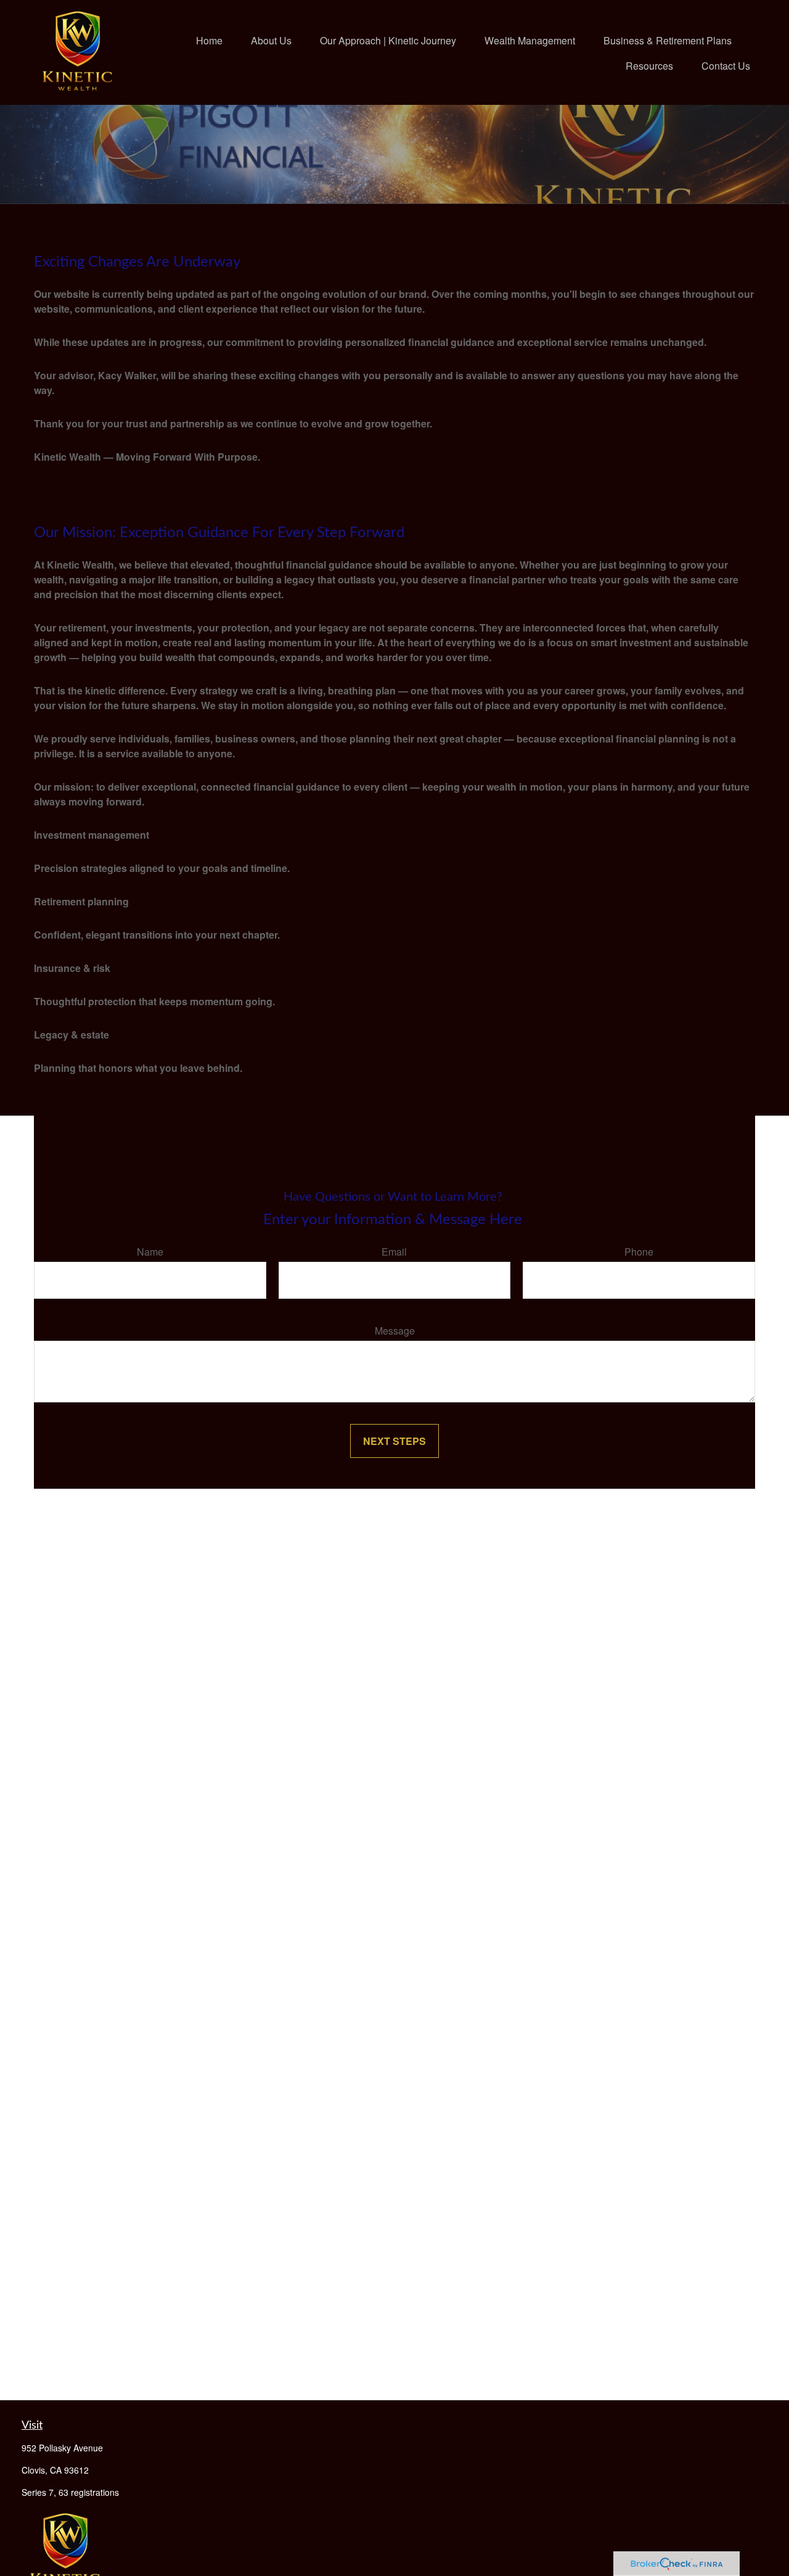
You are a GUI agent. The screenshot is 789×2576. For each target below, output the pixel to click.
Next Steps (394, 1441)
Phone (639, 1252)
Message (395, 1331)
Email (394, 1252)
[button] (209, 40)
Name (150, 1252)
